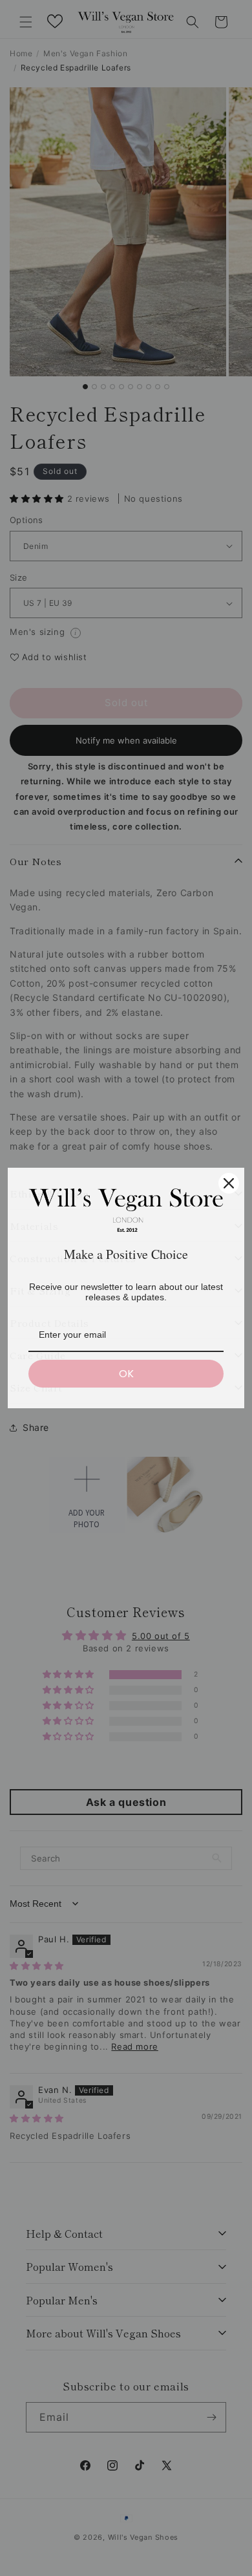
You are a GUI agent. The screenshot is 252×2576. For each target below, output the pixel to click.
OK (126, 1374)
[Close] (229, 1183)
